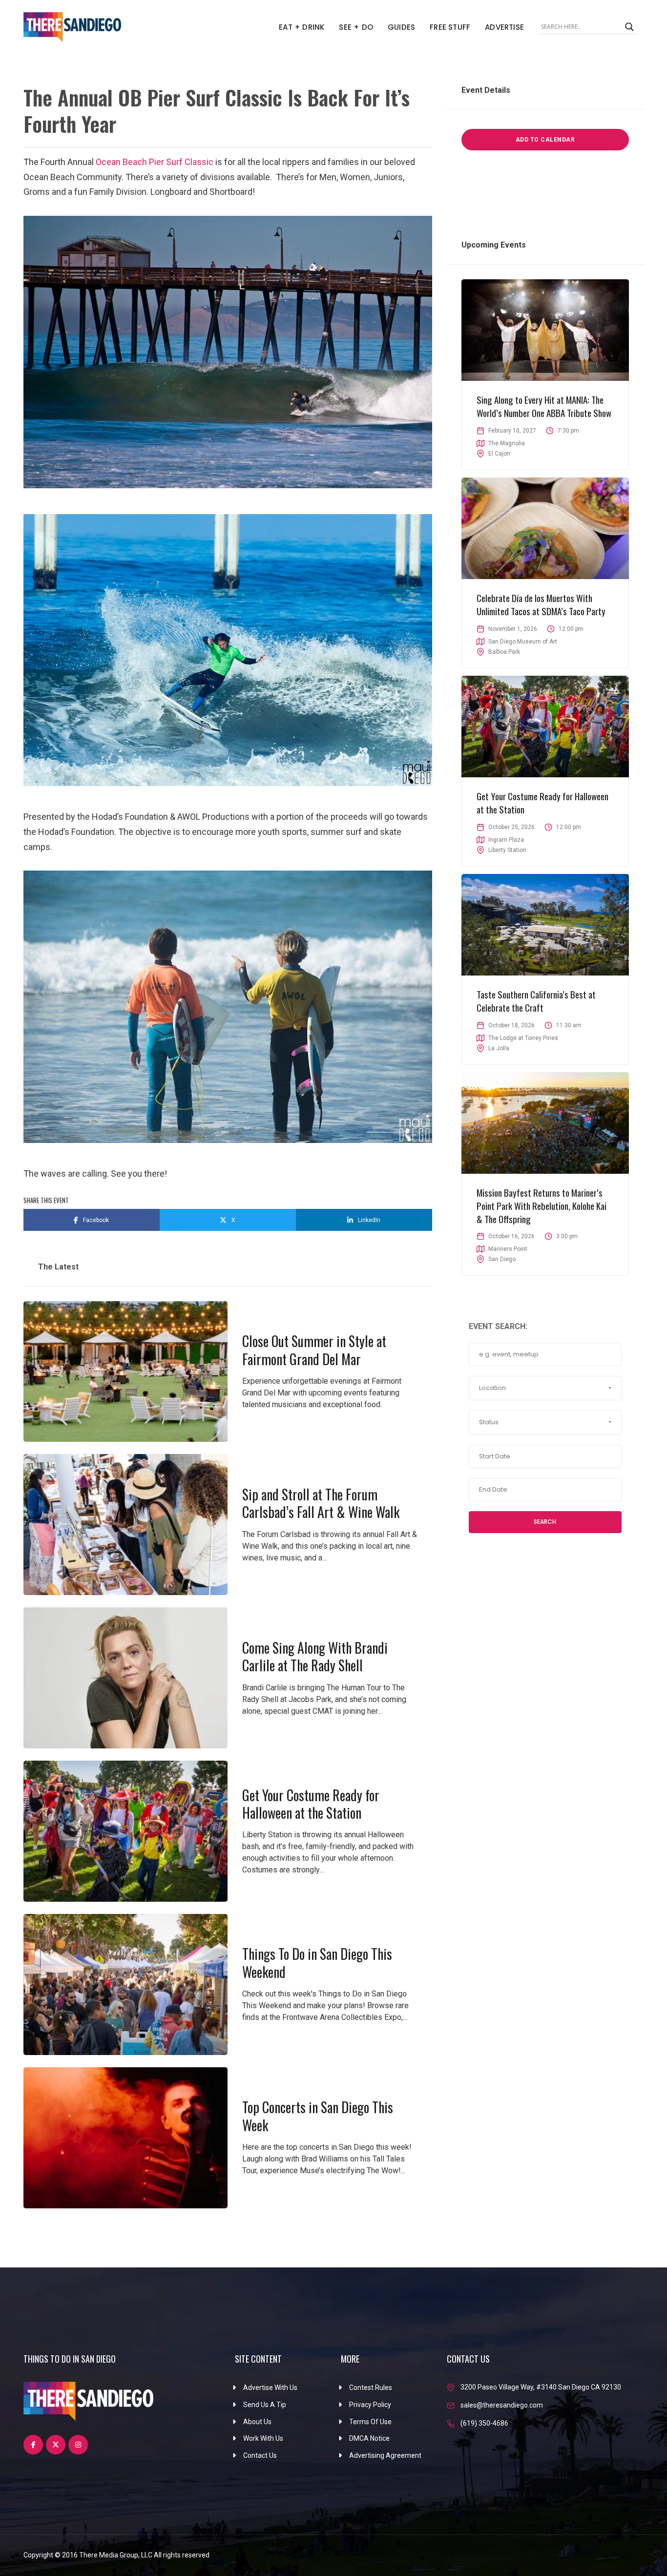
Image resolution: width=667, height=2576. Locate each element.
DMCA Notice (369, 2438)
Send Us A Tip (265, 2405)
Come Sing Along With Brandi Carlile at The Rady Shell (315, 1656)
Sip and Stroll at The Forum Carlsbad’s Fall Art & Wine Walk (321, 1503)
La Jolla (499, 1048)
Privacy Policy (370, 2405)
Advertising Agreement (385, 2455)
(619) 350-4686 (484, 2423)
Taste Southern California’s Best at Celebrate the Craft (536, 1001)
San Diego (502, 1259)
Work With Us (263, 2438)
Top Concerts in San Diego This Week (318, 2116)
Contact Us (260, 2455)
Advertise (504, 27)
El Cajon (499, 454)
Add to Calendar (545, 140)
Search (545, 1522)
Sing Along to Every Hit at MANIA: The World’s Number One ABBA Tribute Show (544, 406)
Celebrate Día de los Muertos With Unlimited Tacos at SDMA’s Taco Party (541, 604)
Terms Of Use (370, 2422)
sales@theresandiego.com (502, 2405)
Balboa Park (504, 652)
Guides (401, 27)
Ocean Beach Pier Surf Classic (155, 162)
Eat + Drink (302, 27)
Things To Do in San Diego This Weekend (317, 1963)
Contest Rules (371, 2388)
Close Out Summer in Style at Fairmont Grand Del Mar (314, 1350)
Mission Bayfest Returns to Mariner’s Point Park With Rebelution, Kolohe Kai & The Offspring (542, 1205)
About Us (257, 2422)
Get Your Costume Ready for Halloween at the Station (311, 1804)
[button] (545, 1388)
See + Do (356, 27)
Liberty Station (507, 850)
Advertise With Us (270, 2388)
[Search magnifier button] (629, 27)
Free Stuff (450, 27)
